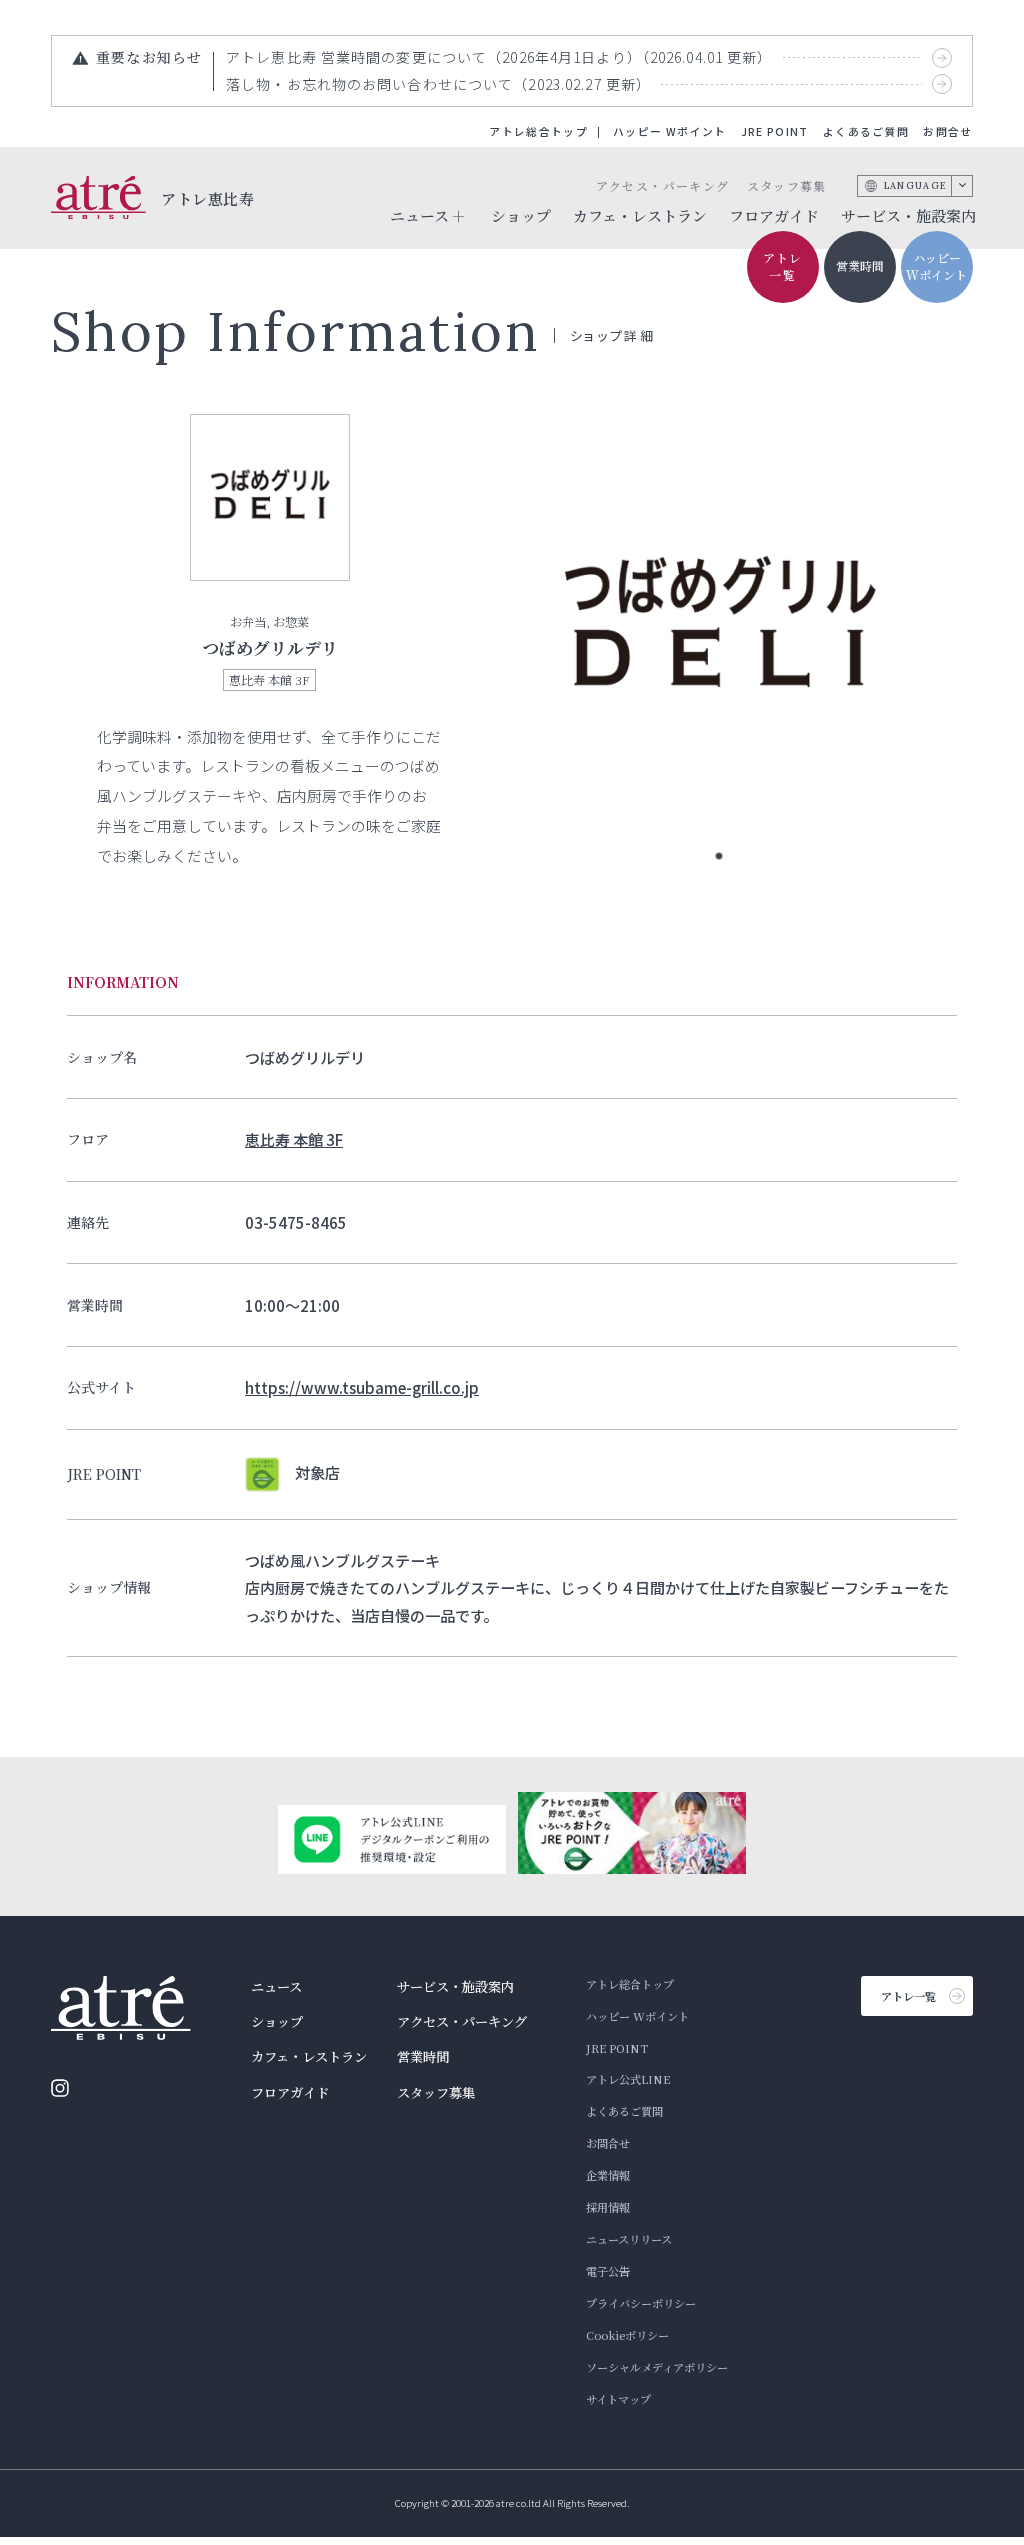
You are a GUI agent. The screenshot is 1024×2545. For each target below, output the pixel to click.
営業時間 (860, 265)
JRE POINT (775, 131)
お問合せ (947, 131)
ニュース (276, 1986)
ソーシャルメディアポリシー (657, 2367)
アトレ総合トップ (538, 131)
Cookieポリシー (627, 2335)
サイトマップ (618, 2399)
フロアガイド (774, 215)
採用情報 (608, 2207)
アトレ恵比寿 (207, 197)
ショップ (521, 215)
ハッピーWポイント (936, 266)
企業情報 (608, 2175)
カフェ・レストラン (640, 215)
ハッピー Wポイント (669, 131)
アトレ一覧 (783, 266)
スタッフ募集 (787, 185)
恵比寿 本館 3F (294, 1139)
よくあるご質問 (866, 131)
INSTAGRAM (60, 2088)
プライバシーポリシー (641, 2303)
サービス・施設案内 (908, 215)
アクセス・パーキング (662, 185)
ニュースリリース (629, 2239)
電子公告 (608, 2271)
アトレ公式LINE (628, 2079)
